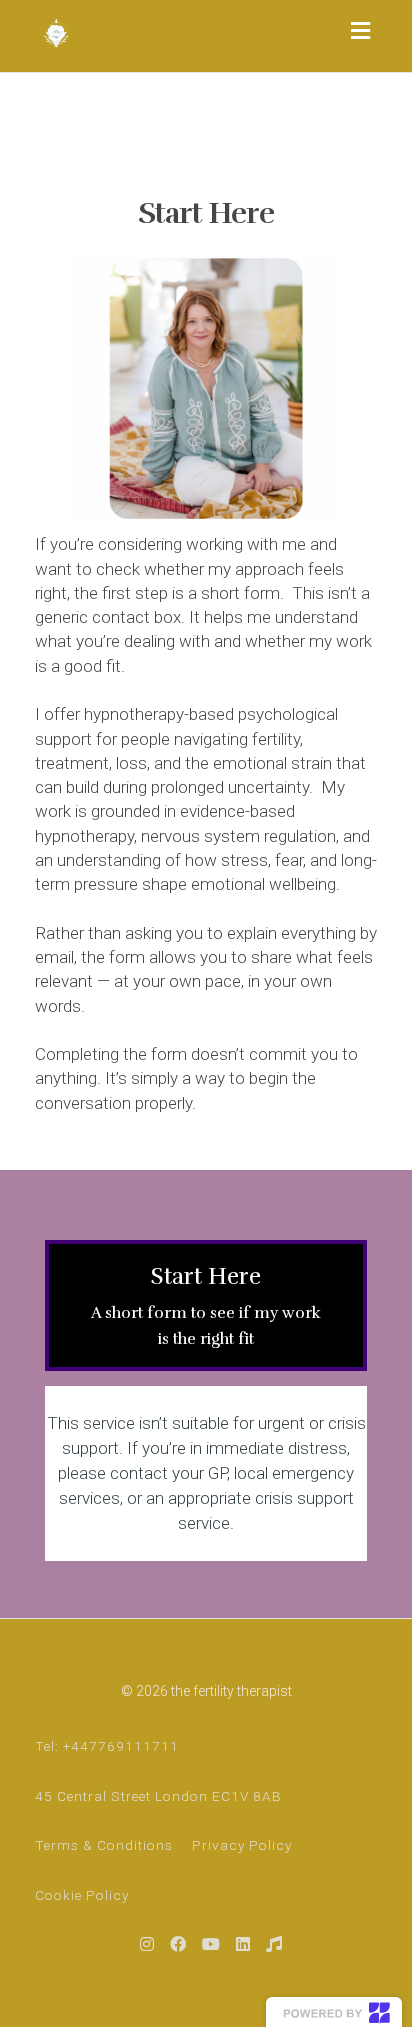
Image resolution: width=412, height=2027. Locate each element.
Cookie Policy (82, 1895)
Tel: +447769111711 (107, 1746)
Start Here (206, 1305)
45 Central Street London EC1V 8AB (158, 1796)
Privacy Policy (242, 1845)
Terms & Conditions (104, 1845)
